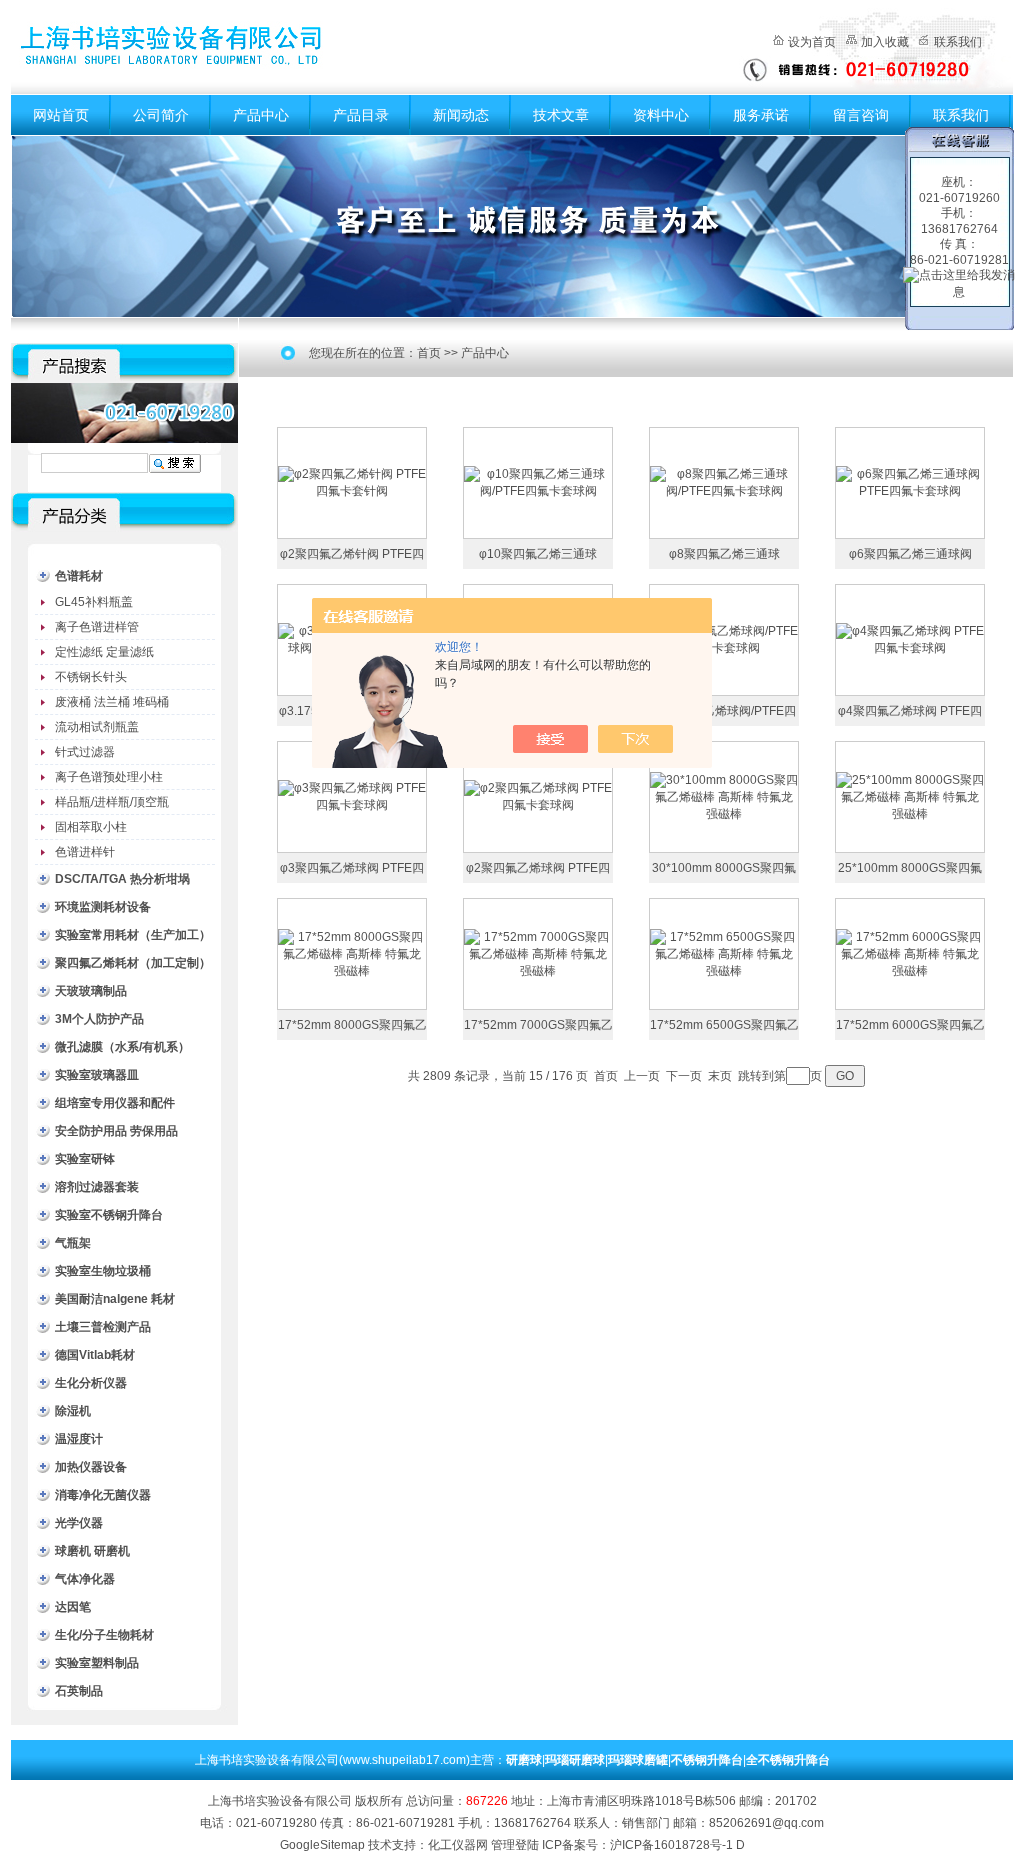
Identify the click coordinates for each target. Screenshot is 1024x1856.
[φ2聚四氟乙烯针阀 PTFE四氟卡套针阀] (352, 482)
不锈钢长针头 (91, 677)
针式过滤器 (85, 752)
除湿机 (73, 1411)
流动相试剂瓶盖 (97, 727)
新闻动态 (461, 115)
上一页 (642, 1076)
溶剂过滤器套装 (97, 1187)
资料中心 (661, 115)
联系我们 (958, 42)
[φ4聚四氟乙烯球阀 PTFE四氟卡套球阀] (910, 639)
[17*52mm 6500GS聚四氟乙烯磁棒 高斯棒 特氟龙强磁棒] (724, 953)
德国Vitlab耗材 (95, 1355)
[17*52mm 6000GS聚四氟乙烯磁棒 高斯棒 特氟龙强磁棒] (910, 953)
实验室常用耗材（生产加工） (133, 935)
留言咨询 (861, 115)
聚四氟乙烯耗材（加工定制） (133, 963)
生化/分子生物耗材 (104, 1635)
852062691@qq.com (766, 1823)
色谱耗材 (79, 576)
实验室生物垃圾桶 (103, 1271)
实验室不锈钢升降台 (109, 1215)
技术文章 (561, 115)
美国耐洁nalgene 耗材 (115, 1299)
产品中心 (261, 115)
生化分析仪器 (91, 1383)
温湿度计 (79, 1439)
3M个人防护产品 (99, 1019)
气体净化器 (85, 1579)
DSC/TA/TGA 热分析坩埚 (122, 879)
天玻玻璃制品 (91, 991)
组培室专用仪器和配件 (115, 1103)
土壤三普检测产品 (103, 1327)
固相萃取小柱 (91, 827)
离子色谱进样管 (97, 627)
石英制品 (79, 1691)
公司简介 (161, 115)
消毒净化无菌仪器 (103, 1495)
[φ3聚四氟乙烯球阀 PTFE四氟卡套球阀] (352, 796)
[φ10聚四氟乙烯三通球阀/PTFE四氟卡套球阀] (538, 482)
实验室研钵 (85, 1159)
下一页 (684, 1076)
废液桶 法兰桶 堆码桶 (112, 702)
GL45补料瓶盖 (94, 602)
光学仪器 (79, 1523)
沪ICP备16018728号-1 (671, 1845)
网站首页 (61, 115)
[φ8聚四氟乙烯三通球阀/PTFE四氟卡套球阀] (724, 482)
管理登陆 (515, 1845)
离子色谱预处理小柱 (109, 777)
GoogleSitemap (322, 1845)
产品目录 (361, 115)
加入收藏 (885, 42)
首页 (429, 353)
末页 (720, 1076)
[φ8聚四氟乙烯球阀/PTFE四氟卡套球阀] (724, 639)
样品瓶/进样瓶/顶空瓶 (112, 802)
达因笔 (73, 1607)
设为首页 (812, 42)
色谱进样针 (85, 852)
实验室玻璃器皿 (97, 1075)
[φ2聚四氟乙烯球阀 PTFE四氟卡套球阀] (538, 796)
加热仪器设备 (91, 1467)
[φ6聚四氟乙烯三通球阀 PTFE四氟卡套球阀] (910, 482)
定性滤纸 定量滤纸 (104, 652)
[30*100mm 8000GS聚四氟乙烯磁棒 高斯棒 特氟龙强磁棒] (724, 796)
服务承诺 (761, 115)
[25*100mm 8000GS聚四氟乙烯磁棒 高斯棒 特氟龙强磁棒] (910, 796)
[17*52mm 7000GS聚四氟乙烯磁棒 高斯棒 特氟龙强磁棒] (538, 953)
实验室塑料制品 (97, 1663)
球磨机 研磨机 (92, 1551)
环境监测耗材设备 (103, 907)
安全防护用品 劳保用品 (116, 1131)
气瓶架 (73, 1243)
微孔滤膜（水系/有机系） (122, 1047)
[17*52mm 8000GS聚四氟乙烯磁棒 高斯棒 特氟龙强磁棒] (352, 953)
